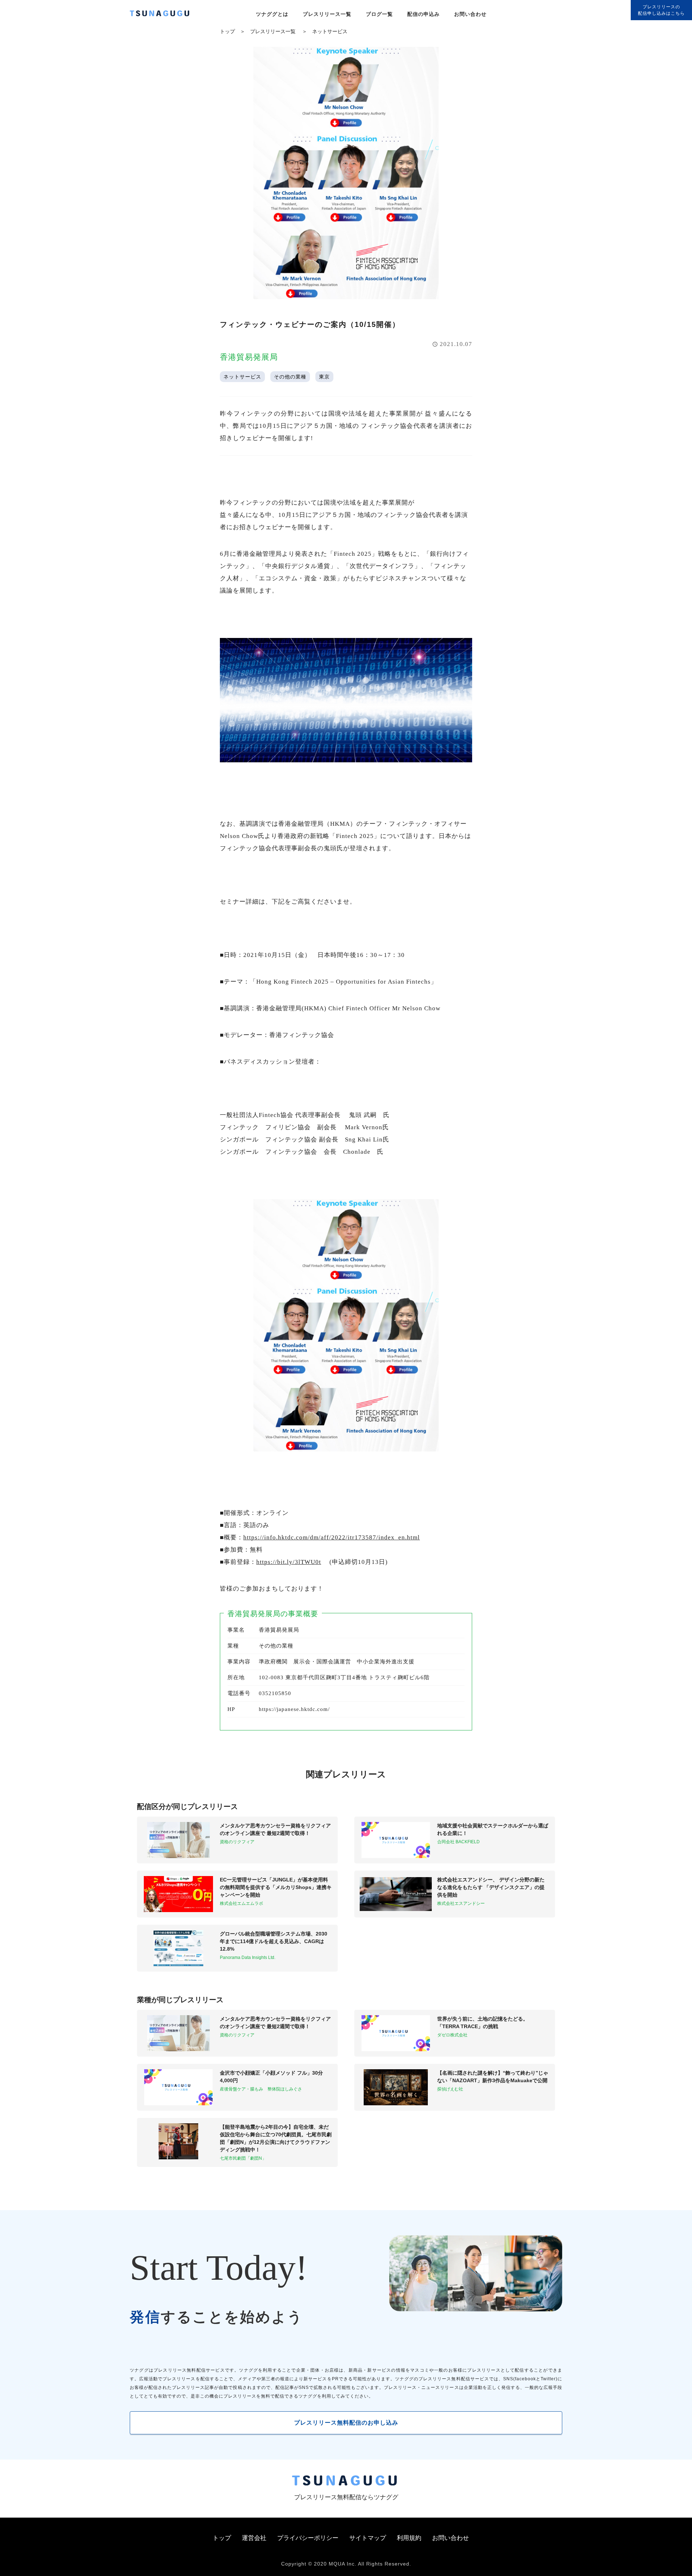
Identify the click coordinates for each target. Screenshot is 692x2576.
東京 (324, 377)
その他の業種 (290, 377)
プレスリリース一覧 (327, 14)
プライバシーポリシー (308, 2538)
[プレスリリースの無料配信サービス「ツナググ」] (164, 15)
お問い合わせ (470, 14)
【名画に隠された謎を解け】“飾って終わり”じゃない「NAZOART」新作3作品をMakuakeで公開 (493, 2077)
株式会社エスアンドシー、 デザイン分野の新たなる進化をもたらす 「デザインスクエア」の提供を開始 (491, 1887)
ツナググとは (272, 14)
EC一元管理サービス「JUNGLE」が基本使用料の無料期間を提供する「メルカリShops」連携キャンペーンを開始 (276, 1887)
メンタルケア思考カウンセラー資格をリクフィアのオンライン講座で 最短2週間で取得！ (275, 1829)
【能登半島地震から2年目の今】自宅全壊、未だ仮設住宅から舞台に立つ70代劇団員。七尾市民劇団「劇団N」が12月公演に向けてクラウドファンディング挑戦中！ (276, 2138)
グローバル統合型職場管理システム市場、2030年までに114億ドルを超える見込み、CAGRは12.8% (274, 1941)
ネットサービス (330, 31)
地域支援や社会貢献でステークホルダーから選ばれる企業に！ (493, 1829)
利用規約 (409, 2538)
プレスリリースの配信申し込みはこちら (661, 10)
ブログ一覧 (379, 14)
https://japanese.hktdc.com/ (294, 1709)
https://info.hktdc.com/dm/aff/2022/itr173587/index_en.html (332, 1537)
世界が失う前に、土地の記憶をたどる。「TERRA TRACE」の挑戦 (483, 2023)
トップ (227, 31)
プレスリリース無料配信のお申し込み (346, 2423)
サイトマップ (368, 2538)
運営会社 (254, 2538)
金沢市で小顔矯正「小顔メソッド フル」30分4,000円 (271, 2077)
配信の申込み (423, 14)
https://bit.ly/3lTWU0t (289, 1562)
